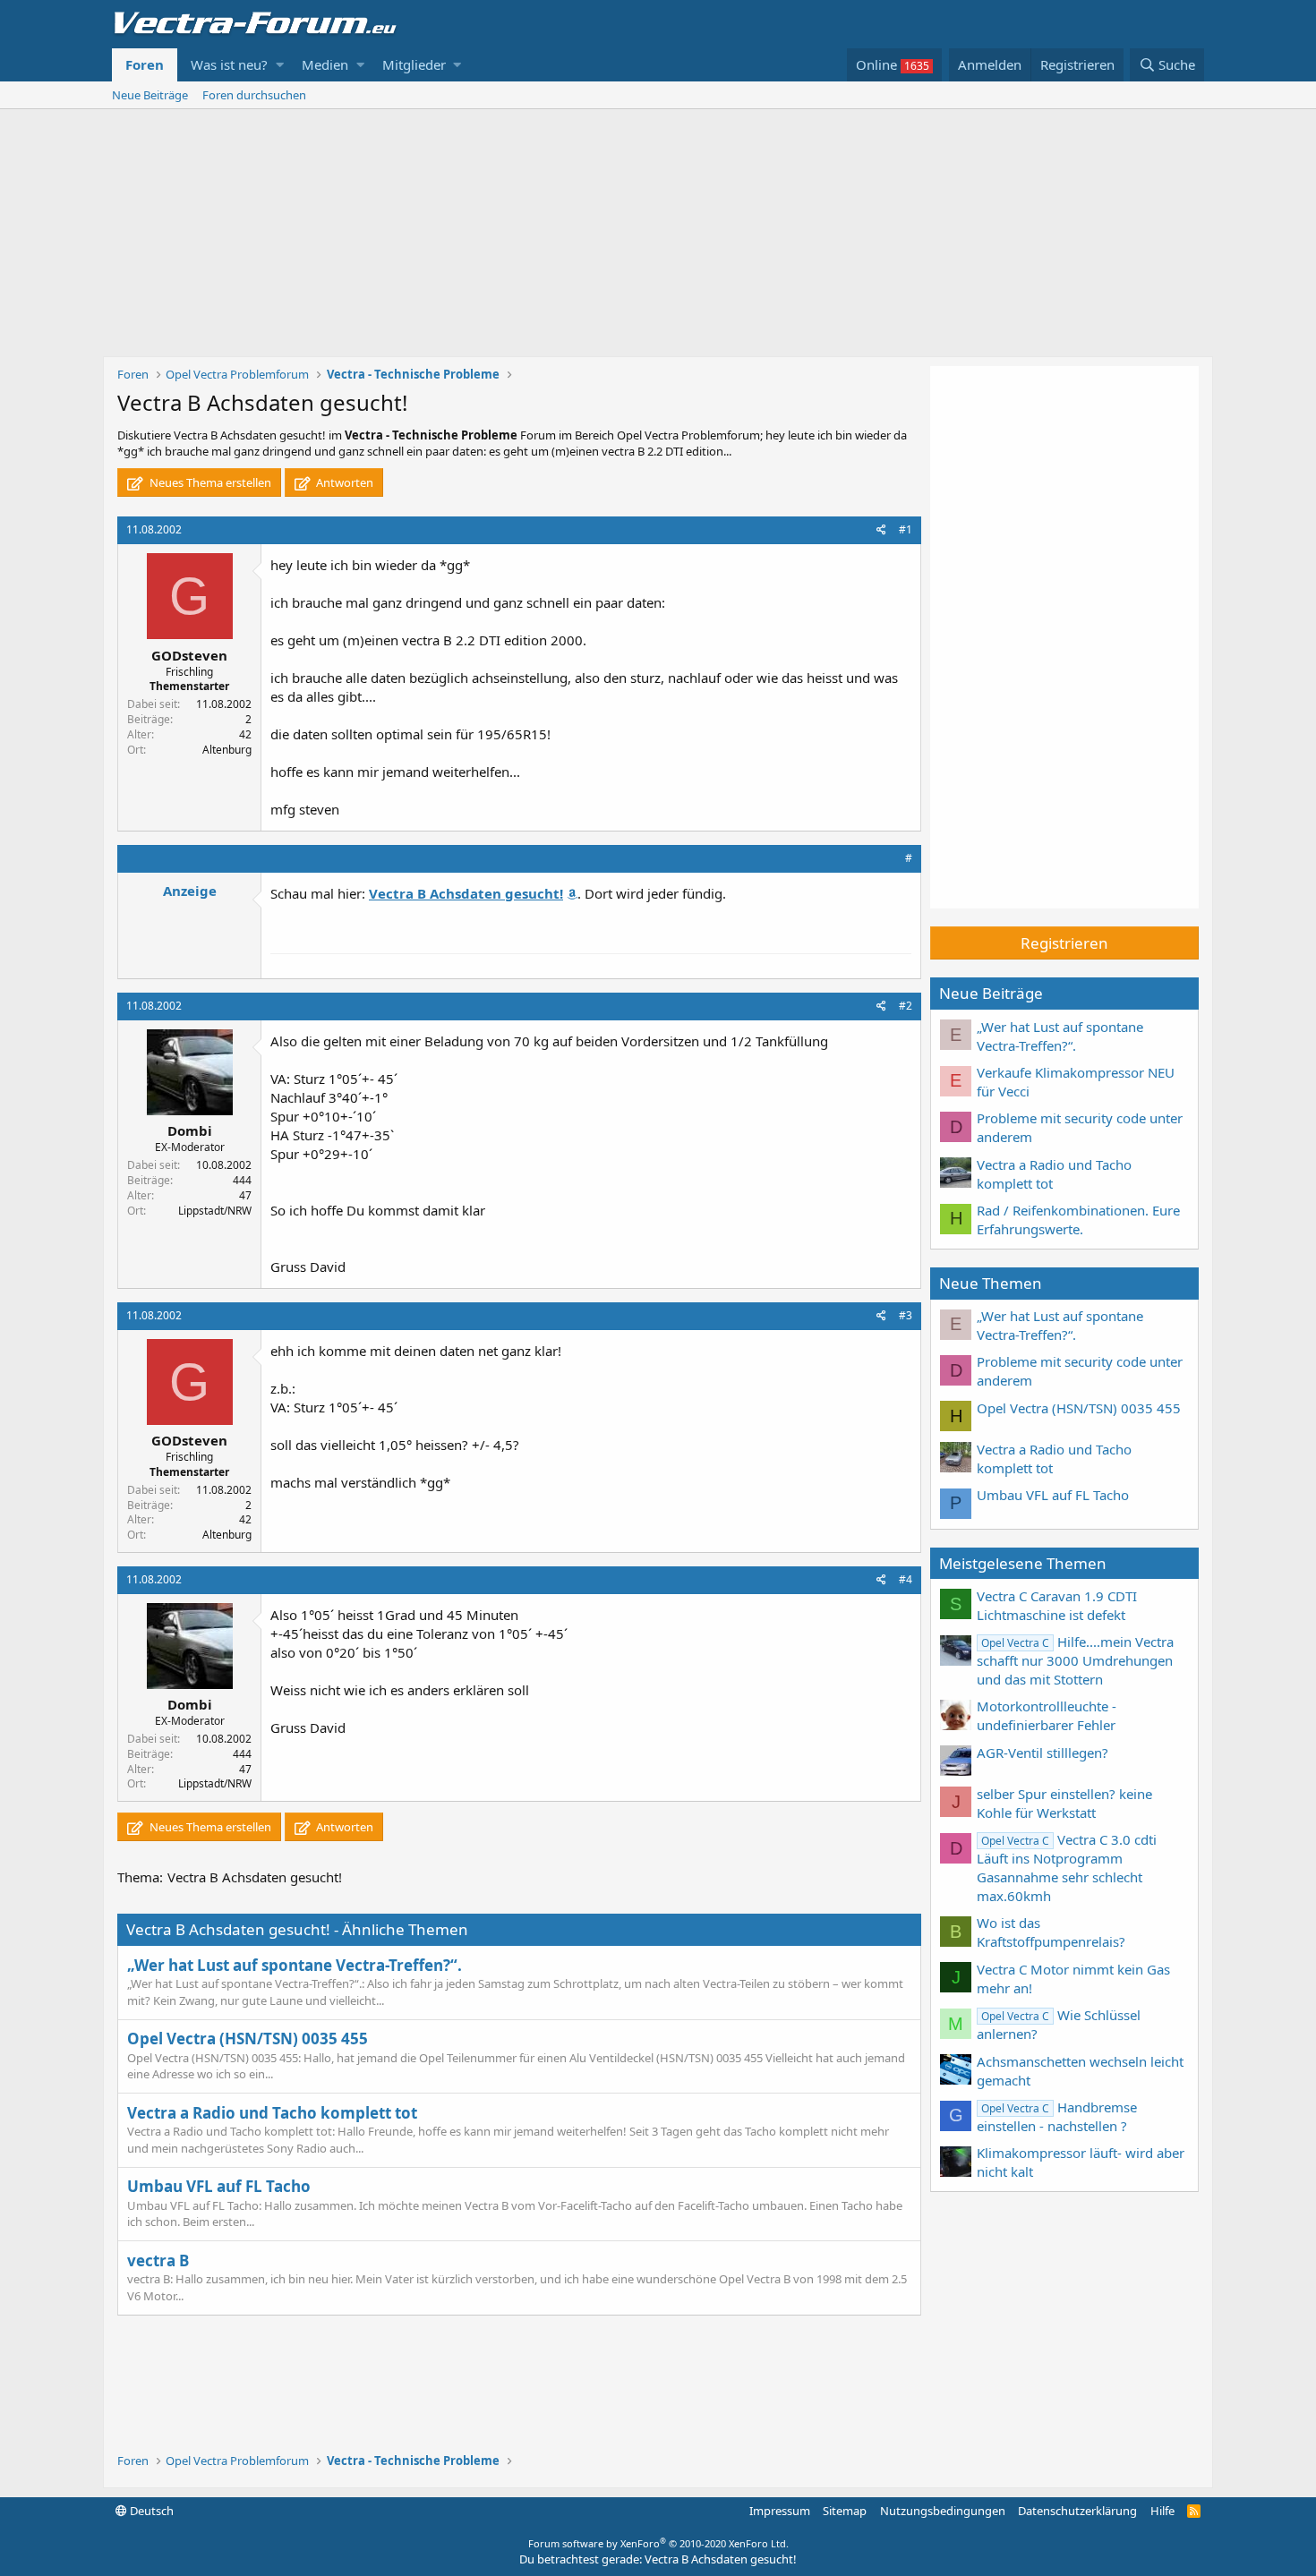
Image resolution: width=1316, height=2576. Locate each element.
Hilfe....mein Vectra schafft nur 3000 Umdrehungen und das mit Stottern (1075, 1660)
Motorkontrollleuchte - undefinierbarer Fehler (1047, 1715)
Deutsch (150, 2511)
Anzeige (190, 891)
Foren (145, 64)
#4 (906, 1579)
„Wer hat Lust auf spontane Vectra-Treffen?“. (295, 1965)
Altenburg (227, 750)
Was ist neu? (229, 64)
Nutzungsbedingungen (943, 2511)
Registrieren (1064, 943)
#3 (906, 1315)
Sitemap (845, 2511)
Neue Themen (991, 1283)
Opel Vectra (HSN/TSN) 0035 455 (248, 2039)
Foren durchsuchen (254, 95)
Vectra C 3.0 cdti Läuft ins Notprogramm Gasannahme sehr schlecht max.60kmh (1067, 1868)
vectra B (158, 2260)
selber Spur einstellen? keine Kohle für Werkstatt (1064, 1803)
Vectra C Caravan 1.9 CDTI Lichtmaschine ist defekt (1057, 1605)
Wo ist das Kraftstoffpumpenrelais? (1051, 1932)
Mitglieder (414, 64)
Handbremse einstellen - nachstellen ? (1057, 2116)
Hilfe (1162, 2511)
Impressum (780, 2511)
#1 (906, 529)
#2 (906, 1006)
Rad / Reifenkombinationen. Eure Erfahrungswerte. (1078, 1220)
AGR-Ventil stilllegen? (1043, 1753)
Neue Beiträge (150, 95)
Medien (325, 64)
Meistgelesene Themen (1023, 1563)
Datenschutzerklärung (1077, 2511)
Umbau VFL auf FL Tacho (219, 2186)
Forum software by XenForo (658, 2543)
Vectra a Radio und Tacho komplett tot (272, 2113)
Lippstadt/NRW (215, 1211)
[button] (280, 65)
